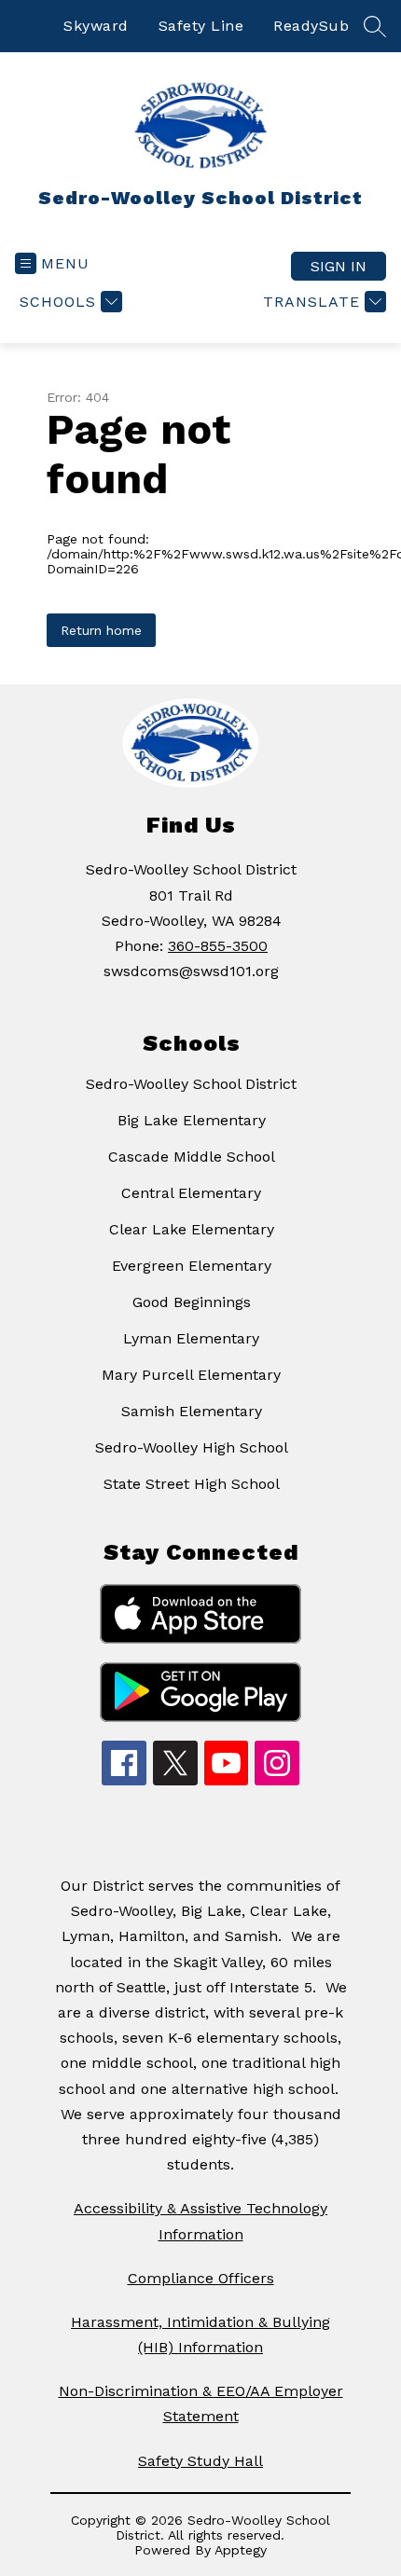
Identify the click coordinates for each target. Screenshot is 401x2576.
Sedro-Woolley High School (192, 1447)
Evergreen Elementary (192, 1266)
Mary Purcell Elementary (191, 1375)
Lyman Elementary (191, 1338)
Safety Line (201, 26)
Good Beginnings (192, 1302)
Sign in (339, 266)
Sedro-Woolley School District (191, 1084)
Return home (101, 630)
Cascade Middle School (192, 1157)
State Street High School (192, 1484)
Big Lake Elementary (192, 1120)
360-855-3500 (218, 946)
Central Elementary (191, 1193)
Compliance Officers (201, 2278)
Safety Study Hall (200, 2461)
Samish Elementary (192, 1411)
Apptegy (241, 2550)
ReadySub (311, 26)
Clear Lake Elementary (192, 1229)
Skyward (96, 26)
